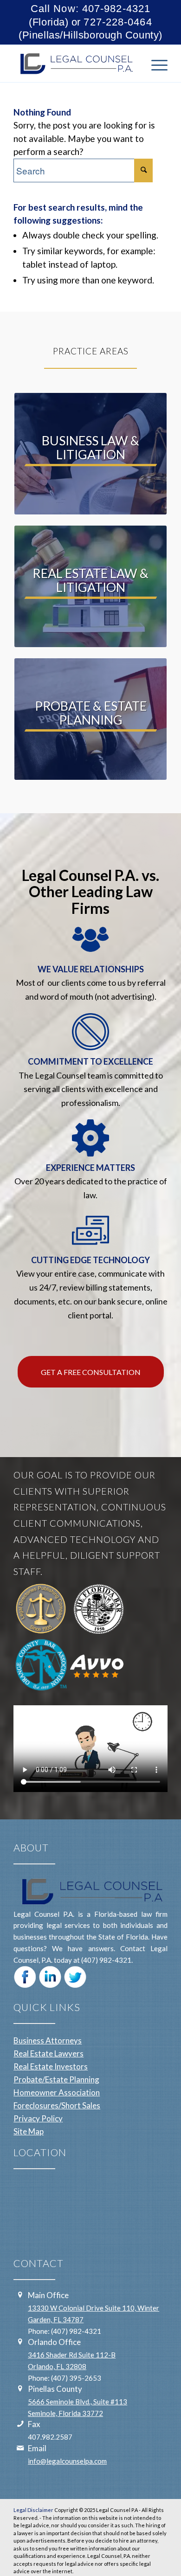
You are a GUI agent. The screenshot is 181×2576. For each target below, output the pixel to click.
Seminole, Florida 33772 (65, 2413)
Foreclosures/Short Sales (57, 2105)
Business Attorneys (48, 2040)
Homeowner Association (57, 2092)
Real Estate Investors (51, 2066)
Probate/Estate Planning (56, 2079)
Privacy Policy (38, 2118)
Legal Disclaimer (33, 2510)
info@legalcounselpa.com (67, 2461)
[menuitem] (155, 64)
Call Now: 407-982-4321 (90, 9)
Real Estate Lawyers (48, 2053)
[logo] (75, 64)
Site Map (29, 2131)
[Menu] (155, 64)
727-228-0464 (118, 22)
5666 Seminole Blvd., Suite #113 (78, 2402)
